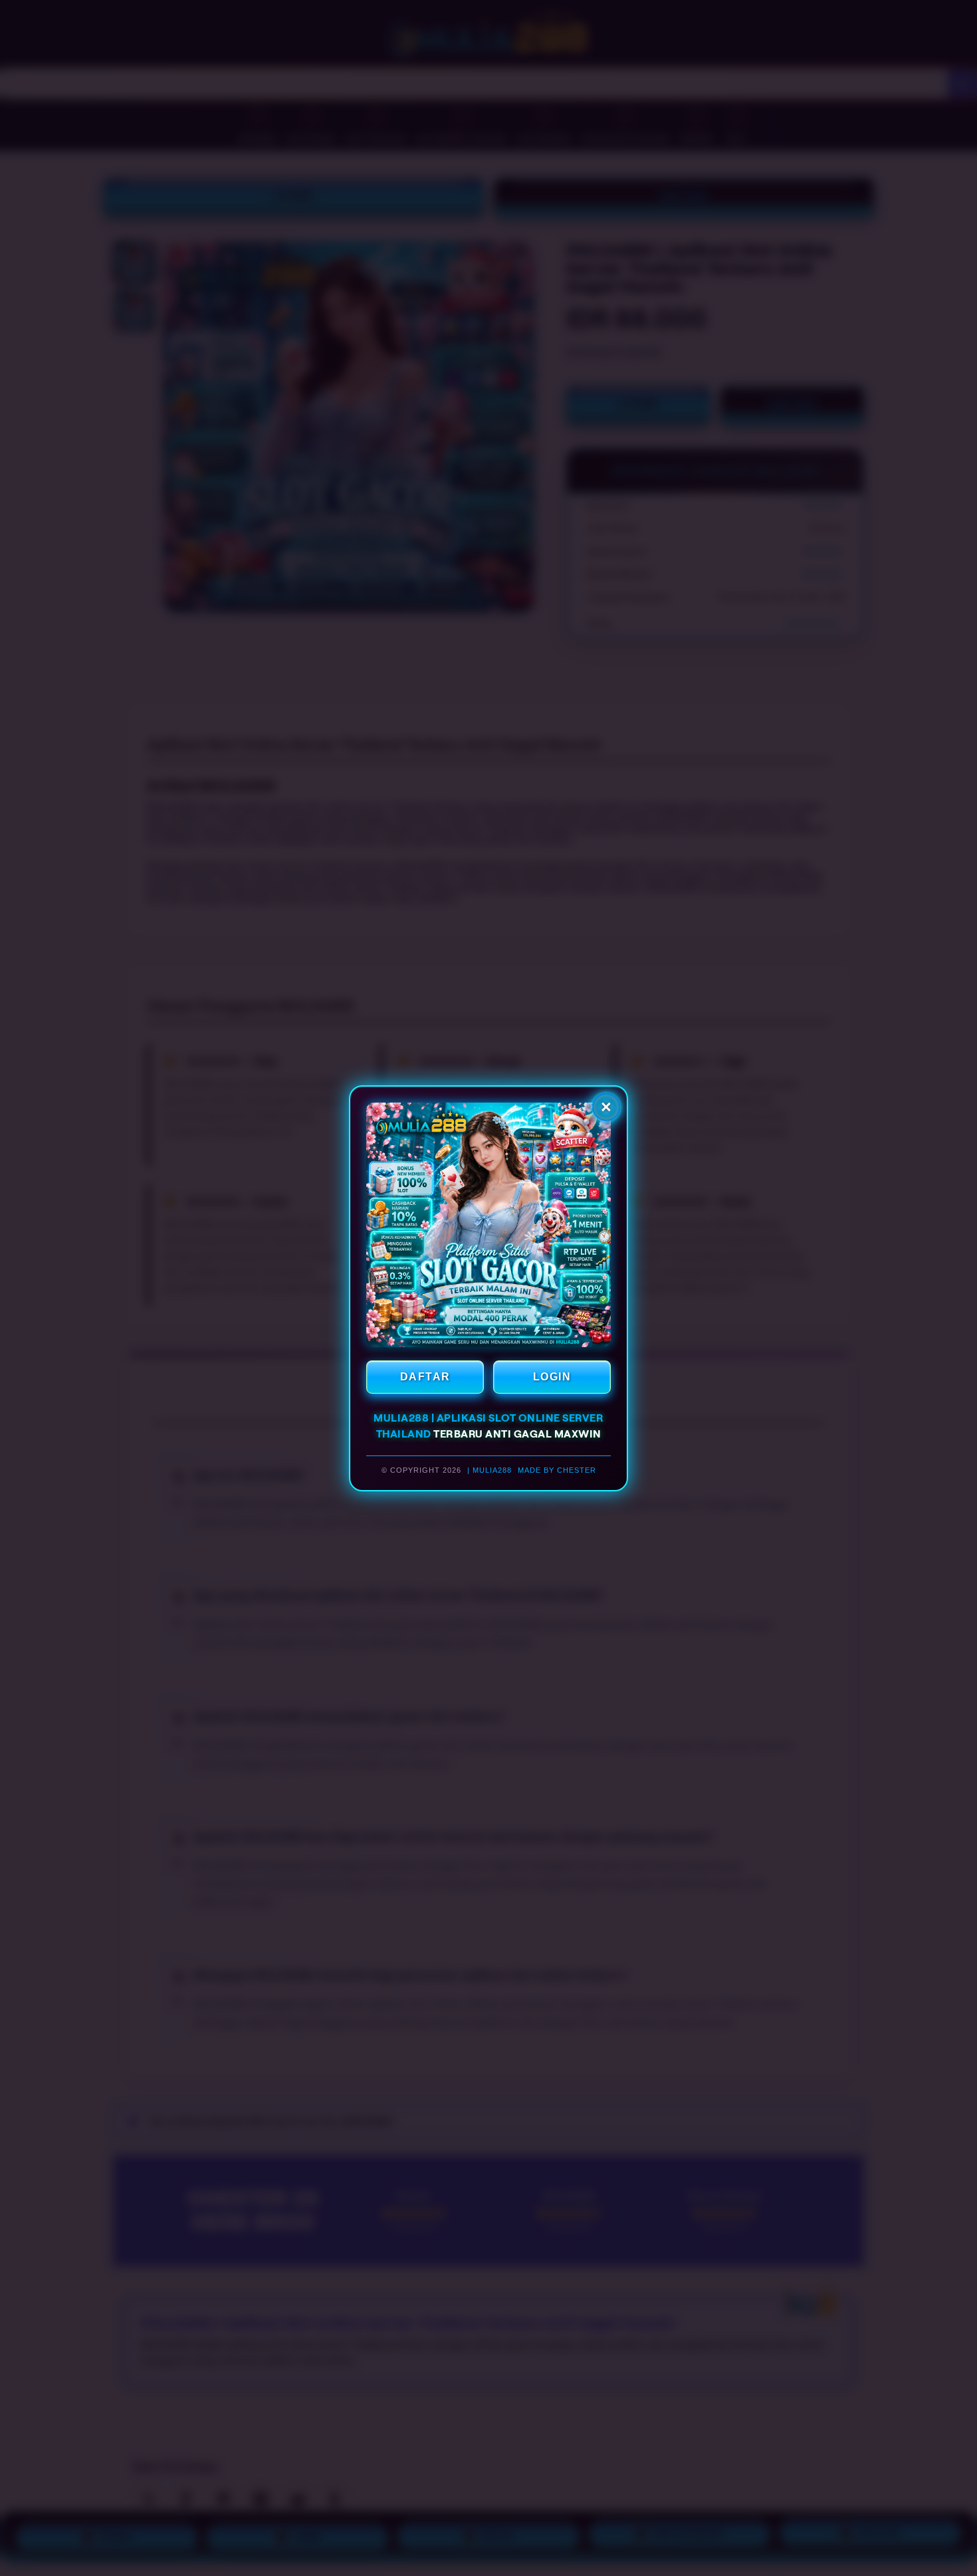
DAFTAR (425, 1377)
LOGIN (552, 1377)
